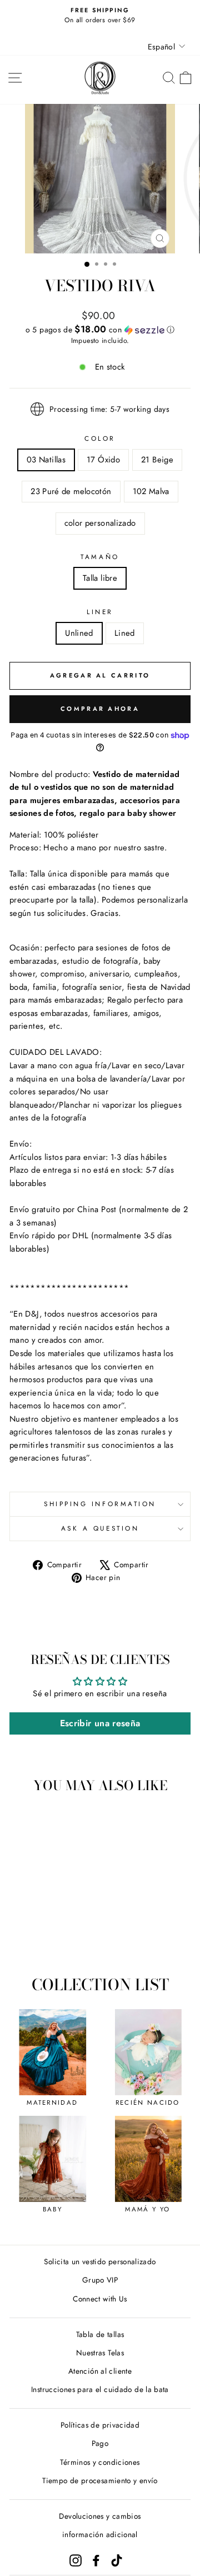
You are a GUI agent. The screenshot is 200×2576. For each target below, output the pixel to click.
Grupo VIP (100, 2280)
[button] (100, 330)
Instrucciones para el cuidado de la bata (100, 2389)
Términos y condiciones (100, 2462)
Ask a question (100, 1528)
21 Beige (157, 460)
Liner (100, 612)
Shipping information (100, 1504)
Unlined (79, 633)
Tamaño (100, 557)
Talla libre (100, 578)
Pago (100, 2443)
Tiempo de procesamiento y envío (100, 2480)
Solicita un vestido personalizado (100, 2261)
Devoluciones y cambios (100, 2516)
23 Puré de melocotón (71, 491)
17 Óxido (103, 460)
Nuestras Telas (100, 2353)
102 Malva (151, 491)
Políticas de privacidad (100, 2425)
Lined (125, 633)
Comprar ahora (100, 709)
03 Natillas (46, 460)
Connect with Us (100, 2299)
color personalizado (100, 523)
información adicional (100, 2534)
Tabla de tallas (100, 2334)
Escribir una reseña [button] (100, 1723)
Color (100, 438)
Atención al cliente (100, 2371)
